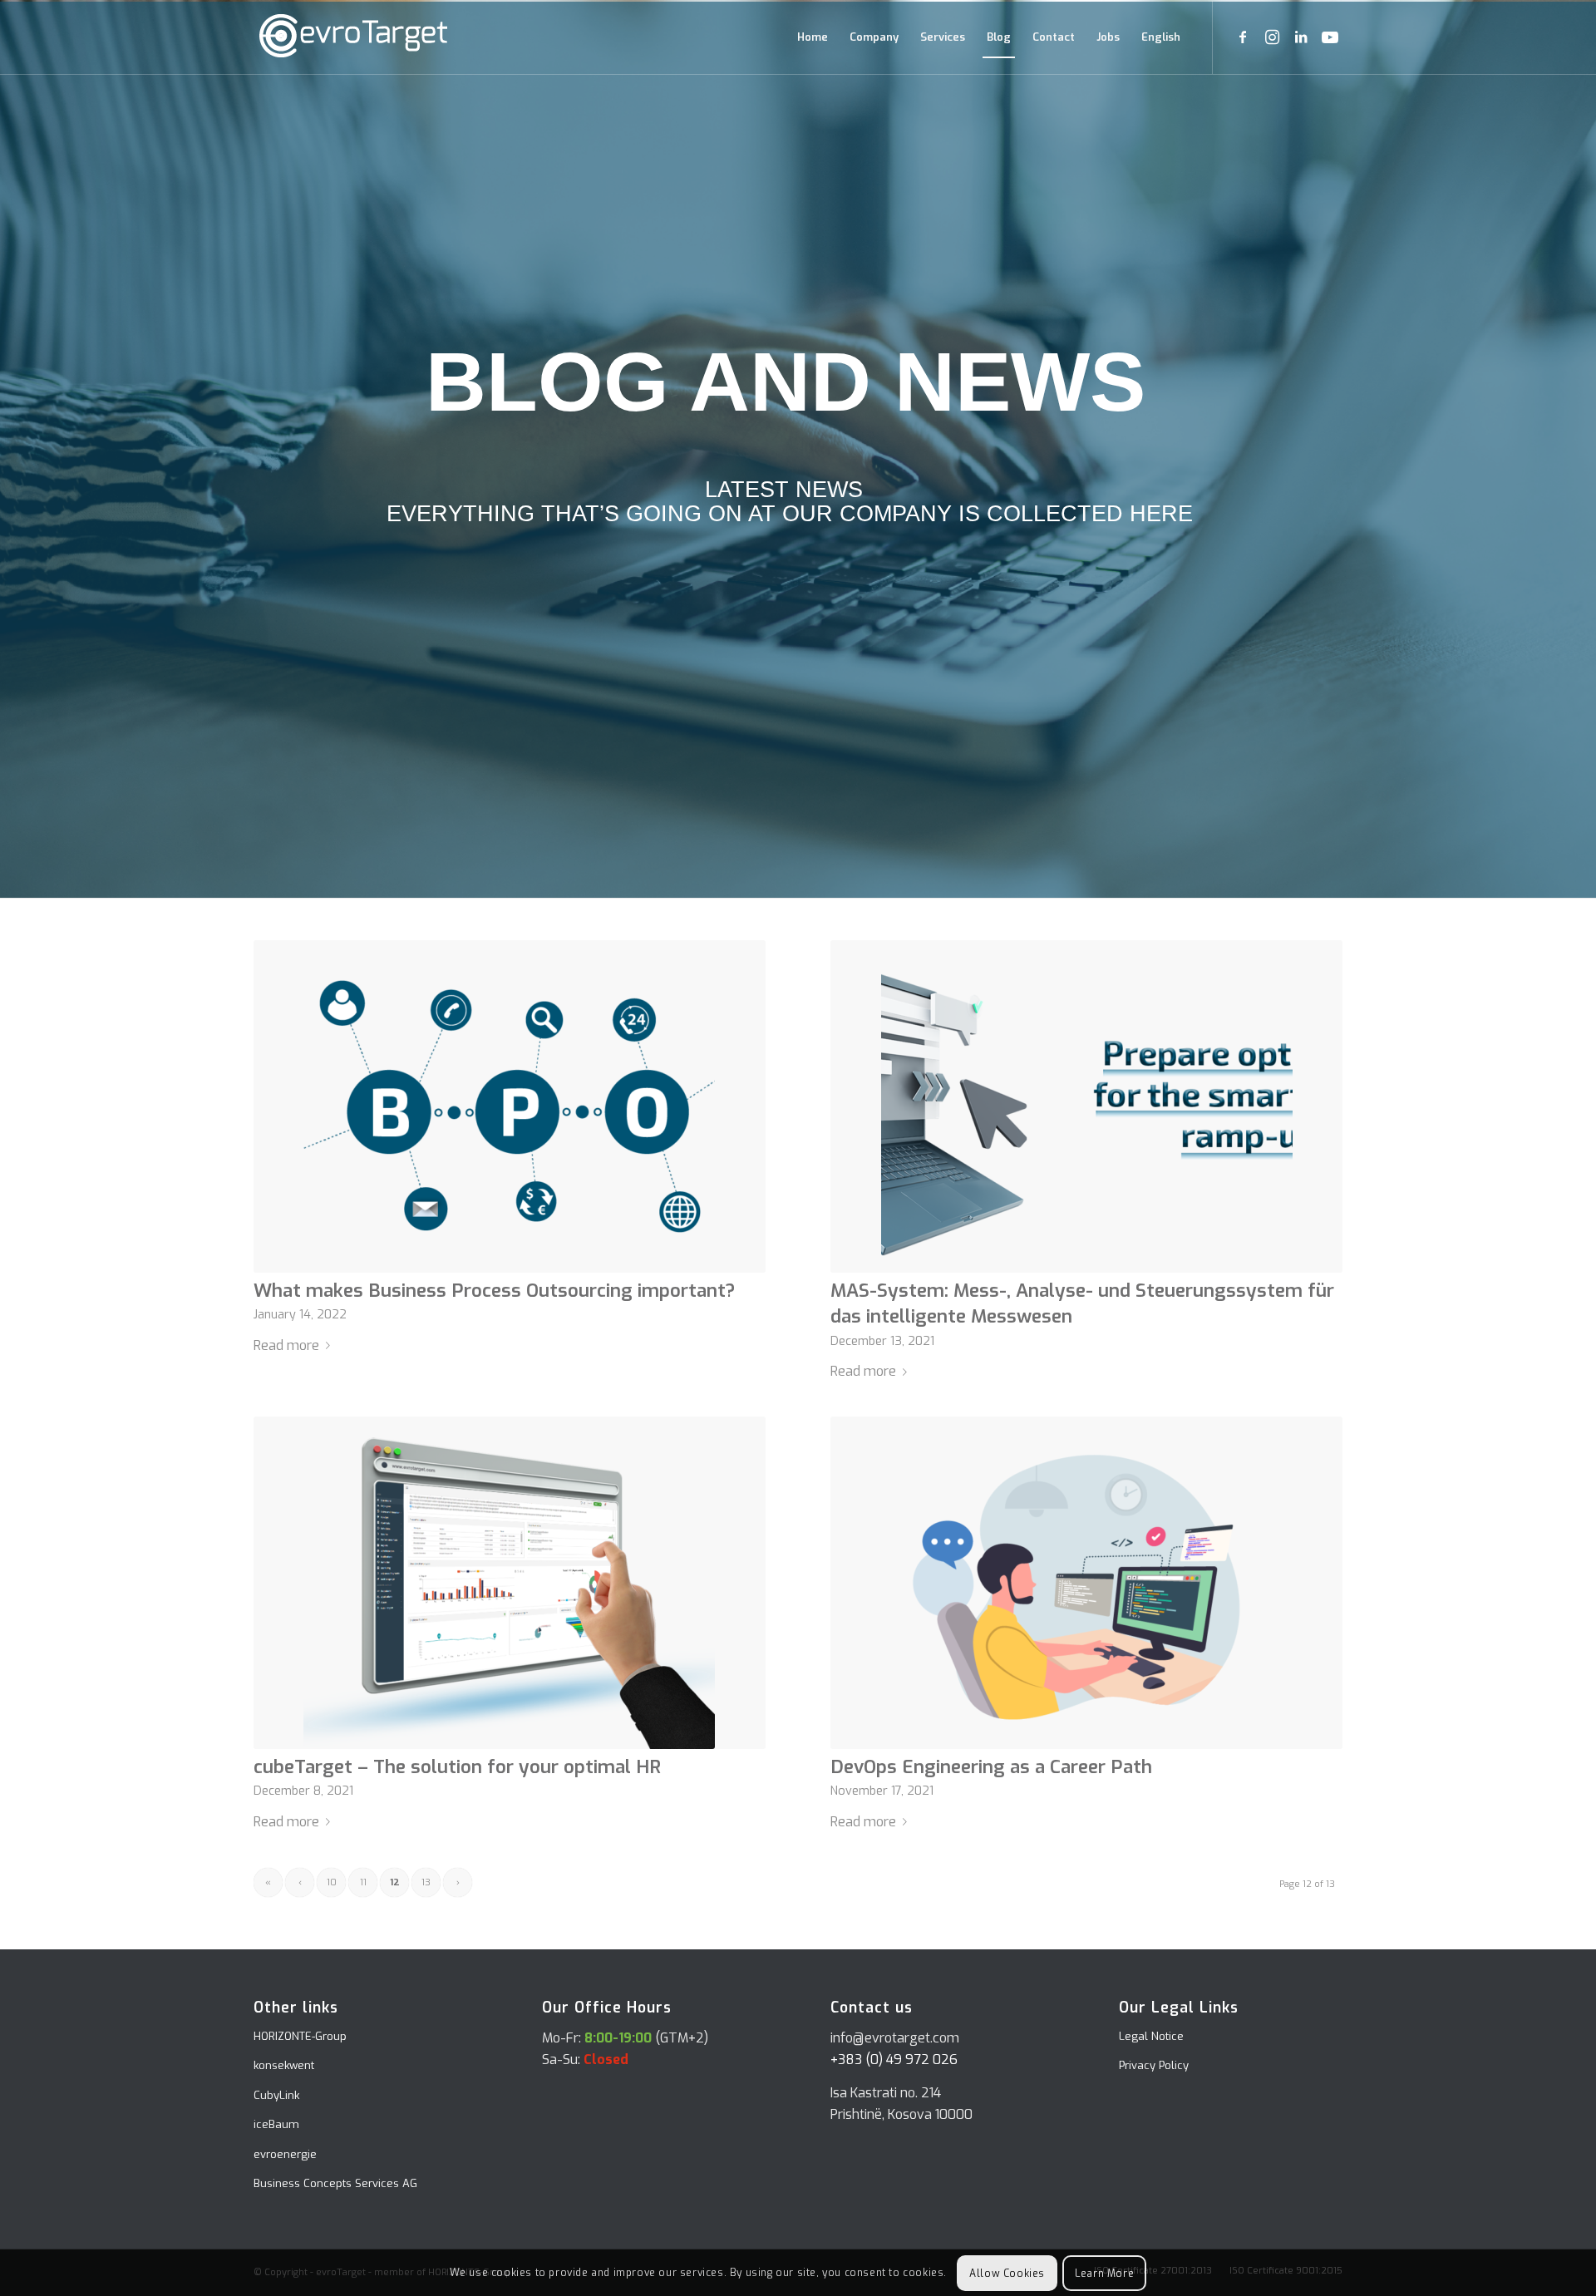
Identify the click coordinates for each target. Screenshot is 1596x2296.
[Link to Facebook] (1243, 37)
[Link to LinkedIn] (1301, 37)
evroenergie (285, 2154)
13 (426, 1882)
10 (332, 1882)
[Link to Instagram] (1272, 37)
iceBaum (276, 2124)
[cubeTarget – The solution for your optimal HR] (510, 1583)
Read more (286, 1345)
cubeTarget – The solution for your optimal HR (457, 1767)
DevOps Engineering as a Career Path (991, 1767)
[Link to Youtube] (1330, 37)
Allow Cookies (1007, 2273)
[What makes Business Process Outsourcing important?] (510, 1106)
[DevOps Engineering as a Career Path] (1086, 1583)
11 (363, 1882)
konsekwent (284, 2065)
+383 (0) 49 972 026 (894, 2060)
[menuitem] (813, 37)
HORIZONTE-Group (300, 2036)
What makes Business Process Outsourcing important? (494, 1291)
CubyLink (276, 2095)
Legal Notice (1151, 2036)
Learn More (1104, 2273)
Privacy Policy (1154, 2065)
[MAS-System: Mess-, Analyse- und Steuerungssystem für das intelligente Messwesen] (1086, 1106)
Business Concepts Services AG (335, 2183)
